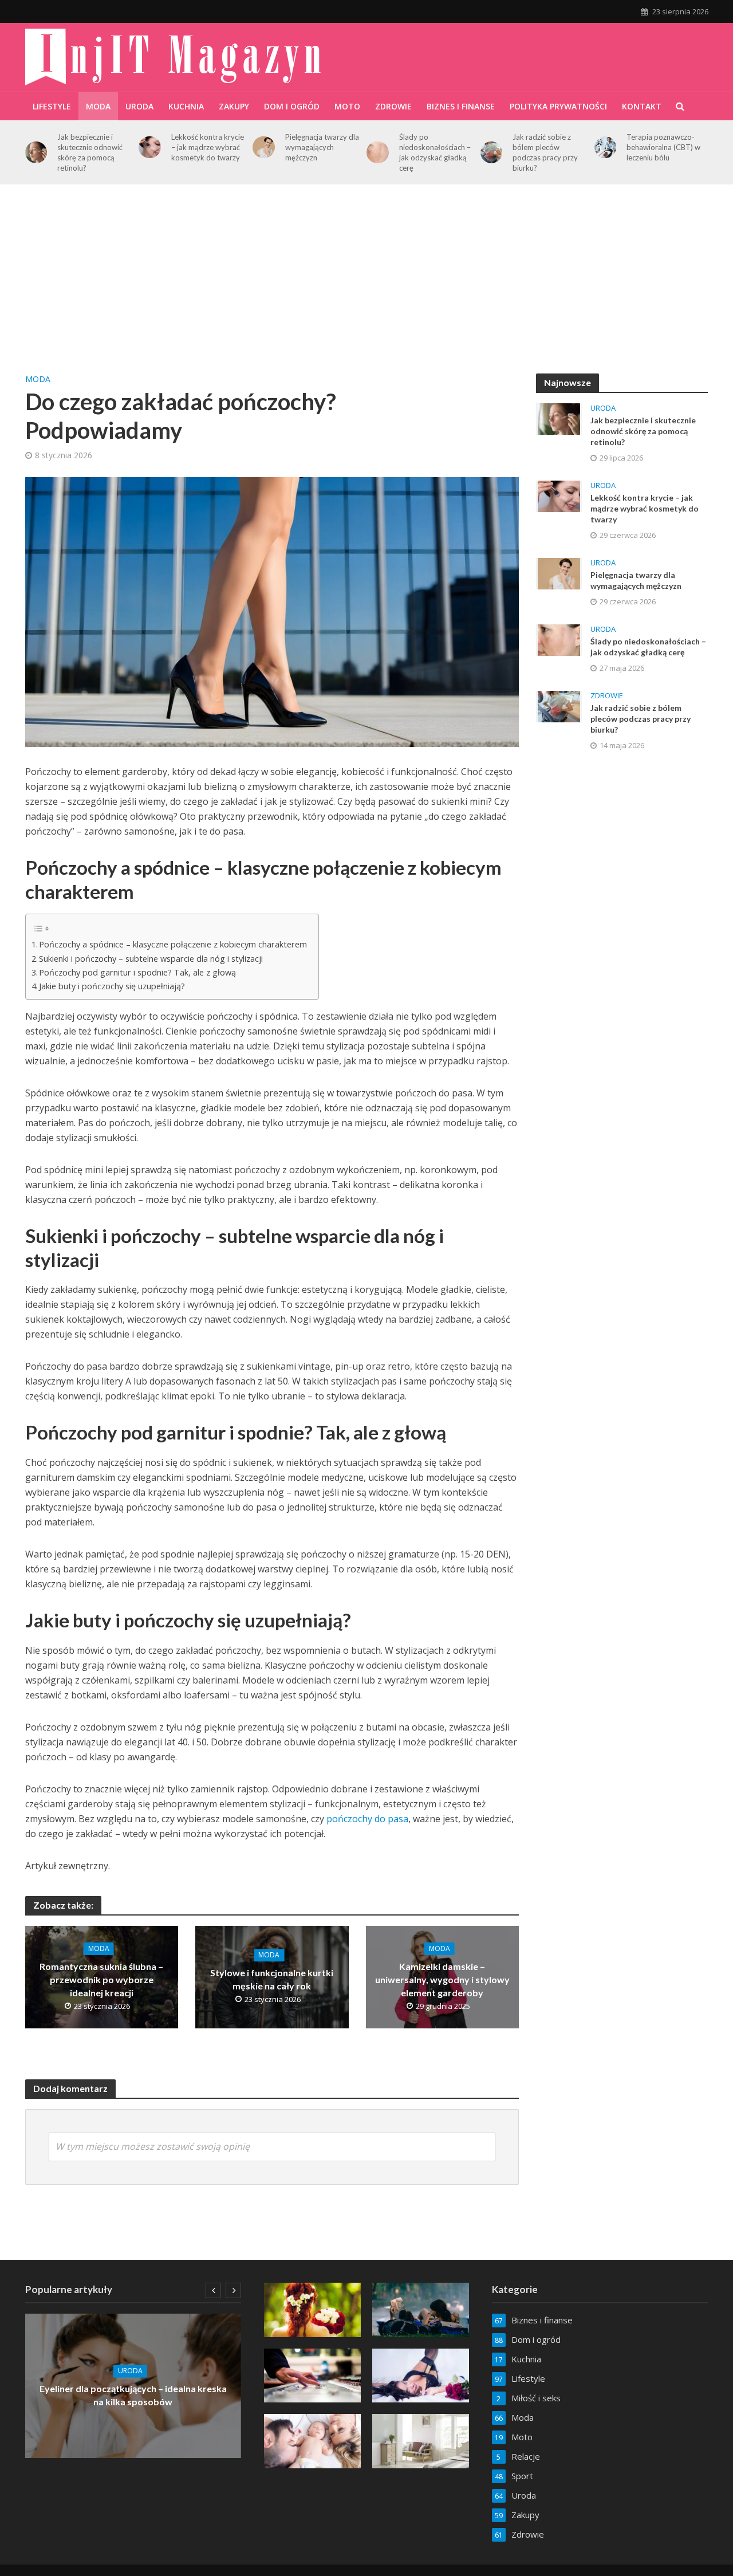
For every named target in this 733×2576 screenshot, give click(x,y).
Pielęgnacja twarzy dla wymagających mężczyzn (322, 147)
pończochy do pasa (367, 1819)
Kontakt (642, 106)
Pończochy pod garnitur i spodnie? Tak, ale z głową (137, 972)
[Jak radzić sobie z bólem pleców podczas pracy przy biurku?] (492, 153)
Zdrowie (393, 106)
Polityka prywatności (558, 106)
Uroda (139, 106)
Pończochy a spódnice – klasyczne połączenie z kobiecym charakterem (173, 944)
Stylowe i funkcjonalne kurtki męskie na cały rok (272, 1979)
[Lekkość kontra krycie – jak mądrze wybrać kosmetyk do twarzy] (150, 148)
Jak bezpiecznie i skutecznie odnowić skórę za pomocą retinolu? (90, 152)
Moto (347, 106)
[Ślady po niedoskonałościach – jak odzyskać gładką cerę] (378, 153)
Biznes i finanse (461, 106)
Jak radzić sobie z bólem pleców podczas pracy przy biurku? (545, 152)
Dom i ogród (292, 106)
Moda (98, 106)
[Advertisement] (366, 288)
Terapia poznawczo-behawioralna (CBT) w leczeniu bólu (663, 147)
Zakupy (234, 106)
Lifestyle (52, 106)
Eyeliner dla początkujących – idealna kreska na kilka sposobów (133, 2396)
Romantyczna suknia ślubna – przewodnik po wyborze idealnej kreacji (101, 1979)
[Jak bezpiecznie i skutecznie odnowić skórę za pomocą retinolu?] (36, 153)
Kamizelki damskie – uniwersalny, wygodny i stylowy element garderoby (442, 1979)
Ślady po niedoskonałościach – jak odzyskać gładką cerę (435, 152)
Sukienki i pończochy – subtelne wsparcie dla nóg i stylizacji (151, 959)
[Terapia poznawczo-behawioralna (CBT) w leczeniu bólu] (606, 148)
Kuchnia (186, 106)
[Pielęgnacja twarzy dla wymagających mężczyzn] (264, 148)
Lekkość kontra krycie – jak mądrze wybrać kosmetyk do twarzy (208, 147)
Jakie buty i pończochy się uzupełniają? (112, 986)
